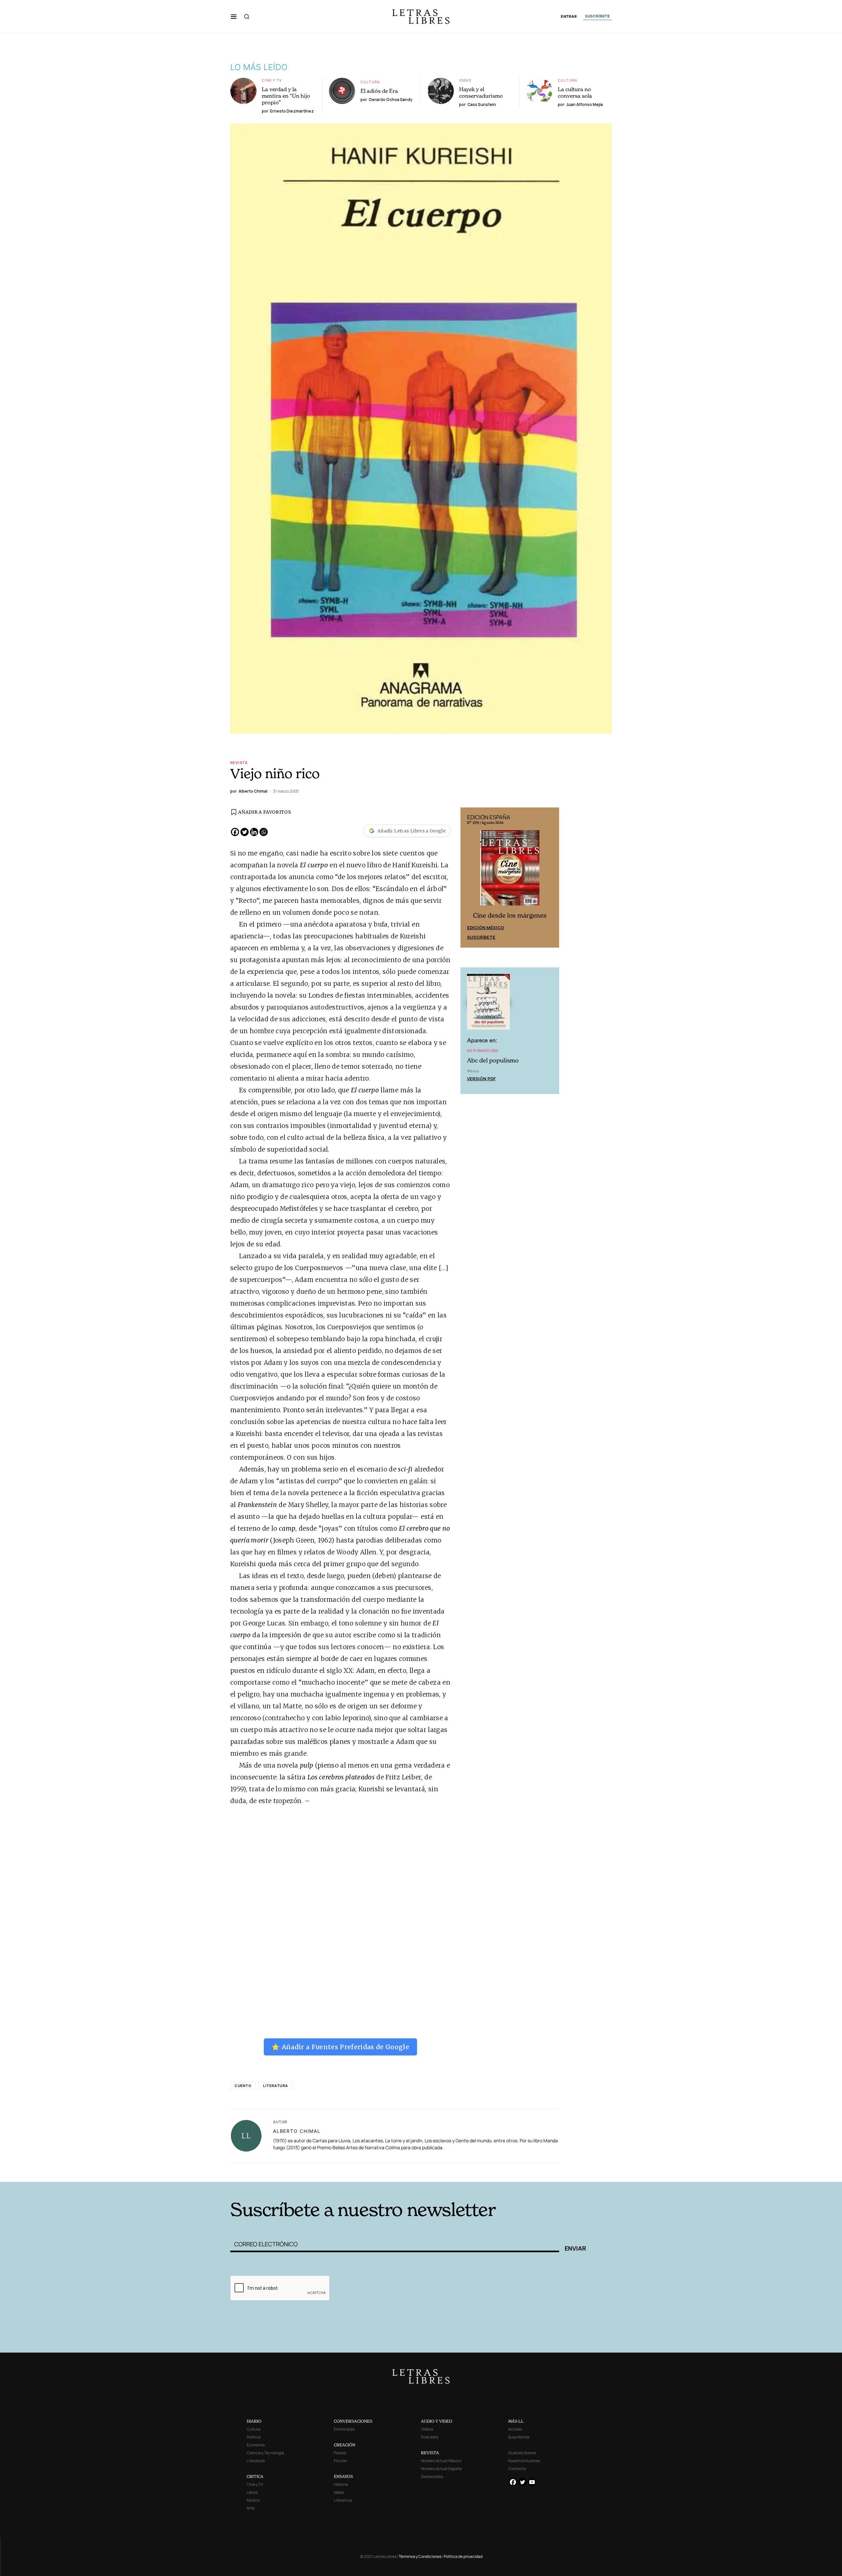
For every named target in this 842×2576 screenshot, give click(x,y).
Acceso (515, 2429)
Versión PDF (481, 1079)
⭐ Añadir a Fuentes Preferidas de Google (340, 2047)
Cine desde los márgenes (510, 916)
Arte (251, 2508)
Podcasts (430, 2437)
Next (551, 878)
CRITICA (255, 2476)
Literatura (276, 2086)
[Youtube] (532, 2482)
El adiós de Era (379, 91)
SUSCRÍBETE (598, 16)
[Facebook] (235, 832)
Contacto (517, 2469)
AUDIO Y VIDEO (437, 2421)
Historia (341, 2484)
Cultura (370, 82)
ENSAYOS (343, 2476)
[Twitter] (245, 832)
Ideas (465, 80)
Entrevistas (344, 2429)
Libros (252, 2492)
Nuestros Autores (524, 2461)
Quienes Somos (522, 2453)
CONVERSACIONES (353, 2421)
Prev (469, 878)
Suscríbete (481, 937)
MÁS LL (516, 2421)
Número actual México (441, 2461)
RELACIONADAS (319, 2172)
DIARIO (254, 2421)
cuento (243, 2086)
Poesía (340, 2453)
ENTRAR (569, 17)
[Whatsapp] (264, 832)
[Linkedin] (254, 832)
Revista (239, 763)
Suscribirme (519, 2437)
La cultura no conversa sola (575, 92)
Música (253, 2500)
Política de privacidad (463, 2556)
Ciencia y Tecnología (265, 2453)
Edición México (486, 928)
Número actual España (441, 2469)
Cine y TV (272, 80)
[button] (234, 16)
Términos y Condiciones (420, 2556)
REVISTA (430, 2453)
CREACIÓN (345, 2445)
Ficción (340, 2461)
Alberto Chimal (297, 2131)
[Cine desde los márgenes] (510, 871)
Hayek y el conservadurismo (481, 92)
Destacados (432, 2476)
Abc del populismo (493, 1060)
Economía (256, 2445)
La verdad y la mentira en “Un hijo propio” (286, 96)
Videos (427, 2429)
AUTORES (510, 2172)
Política (254, 2437)
